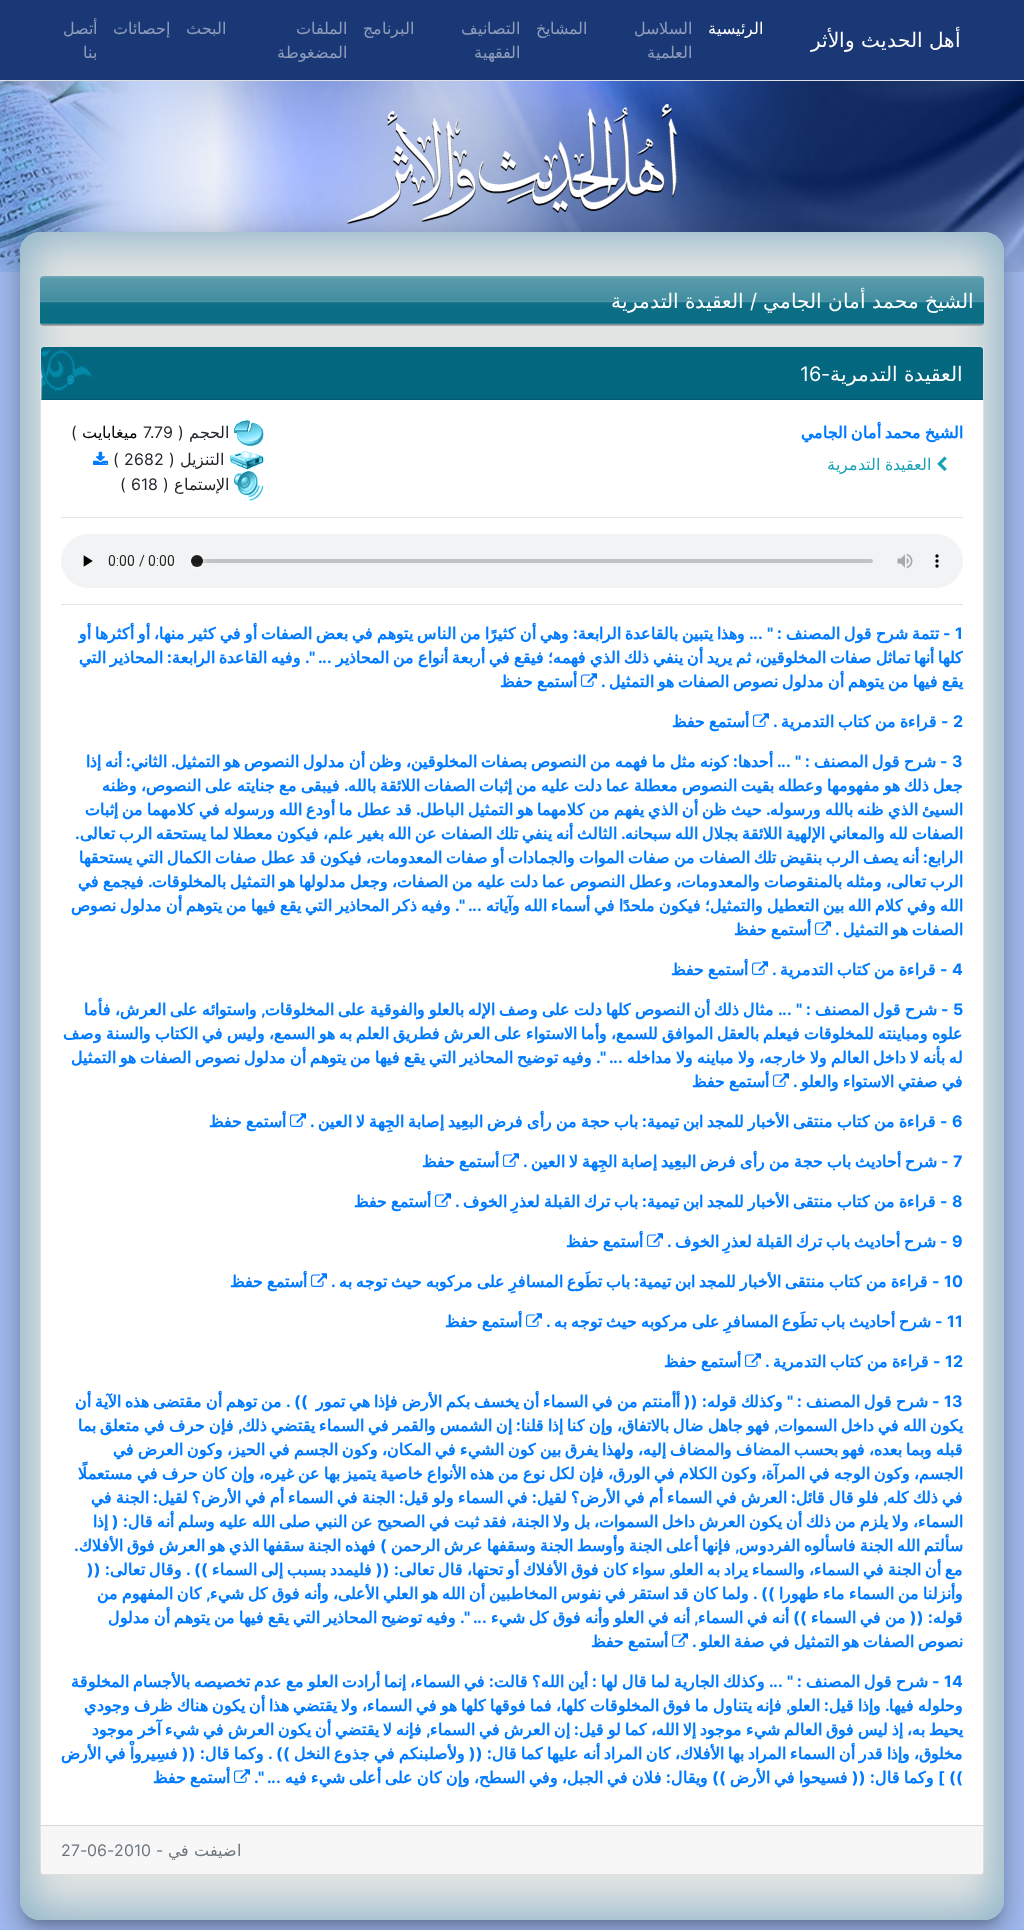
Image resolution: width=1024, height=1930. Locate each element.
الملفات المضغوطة (312, 40)
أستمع (557, 681)
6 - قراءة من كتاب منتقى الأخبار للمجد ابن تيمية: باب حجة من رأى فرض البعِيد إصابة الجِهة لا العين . (636, 1121)
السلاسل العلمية (663, 40)
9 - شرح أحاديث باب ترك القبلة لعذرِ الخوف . (815, 1241)
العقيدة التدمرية (677, 301)
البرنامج (388, 28)
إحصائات (141, 28)
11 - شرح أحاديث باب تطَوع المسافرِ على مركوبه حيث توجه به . (754, 1321)
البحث (206, 28)
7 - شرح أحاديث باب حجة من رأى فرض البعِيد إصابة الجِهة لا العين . (743, 1161)
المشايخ (561, 28)
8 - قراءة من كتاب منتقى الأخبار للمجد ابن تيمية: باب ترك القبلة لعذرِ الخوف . (709, 1201)
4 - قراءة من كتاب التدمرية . (867, 969)
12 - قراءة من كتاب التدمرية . (864, 1361)
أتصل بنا (80, 40)
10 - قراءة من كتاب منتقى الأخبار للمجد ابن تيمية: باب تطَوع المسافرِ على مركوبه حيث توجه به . (647, 1281)
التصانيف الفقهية (490, 40)
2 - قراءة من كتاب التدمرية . (868, 721)
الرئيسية (731, 27)
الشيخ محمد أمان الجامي (868, 301)
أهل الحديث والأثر (886, 40)
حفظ (516, 681)
